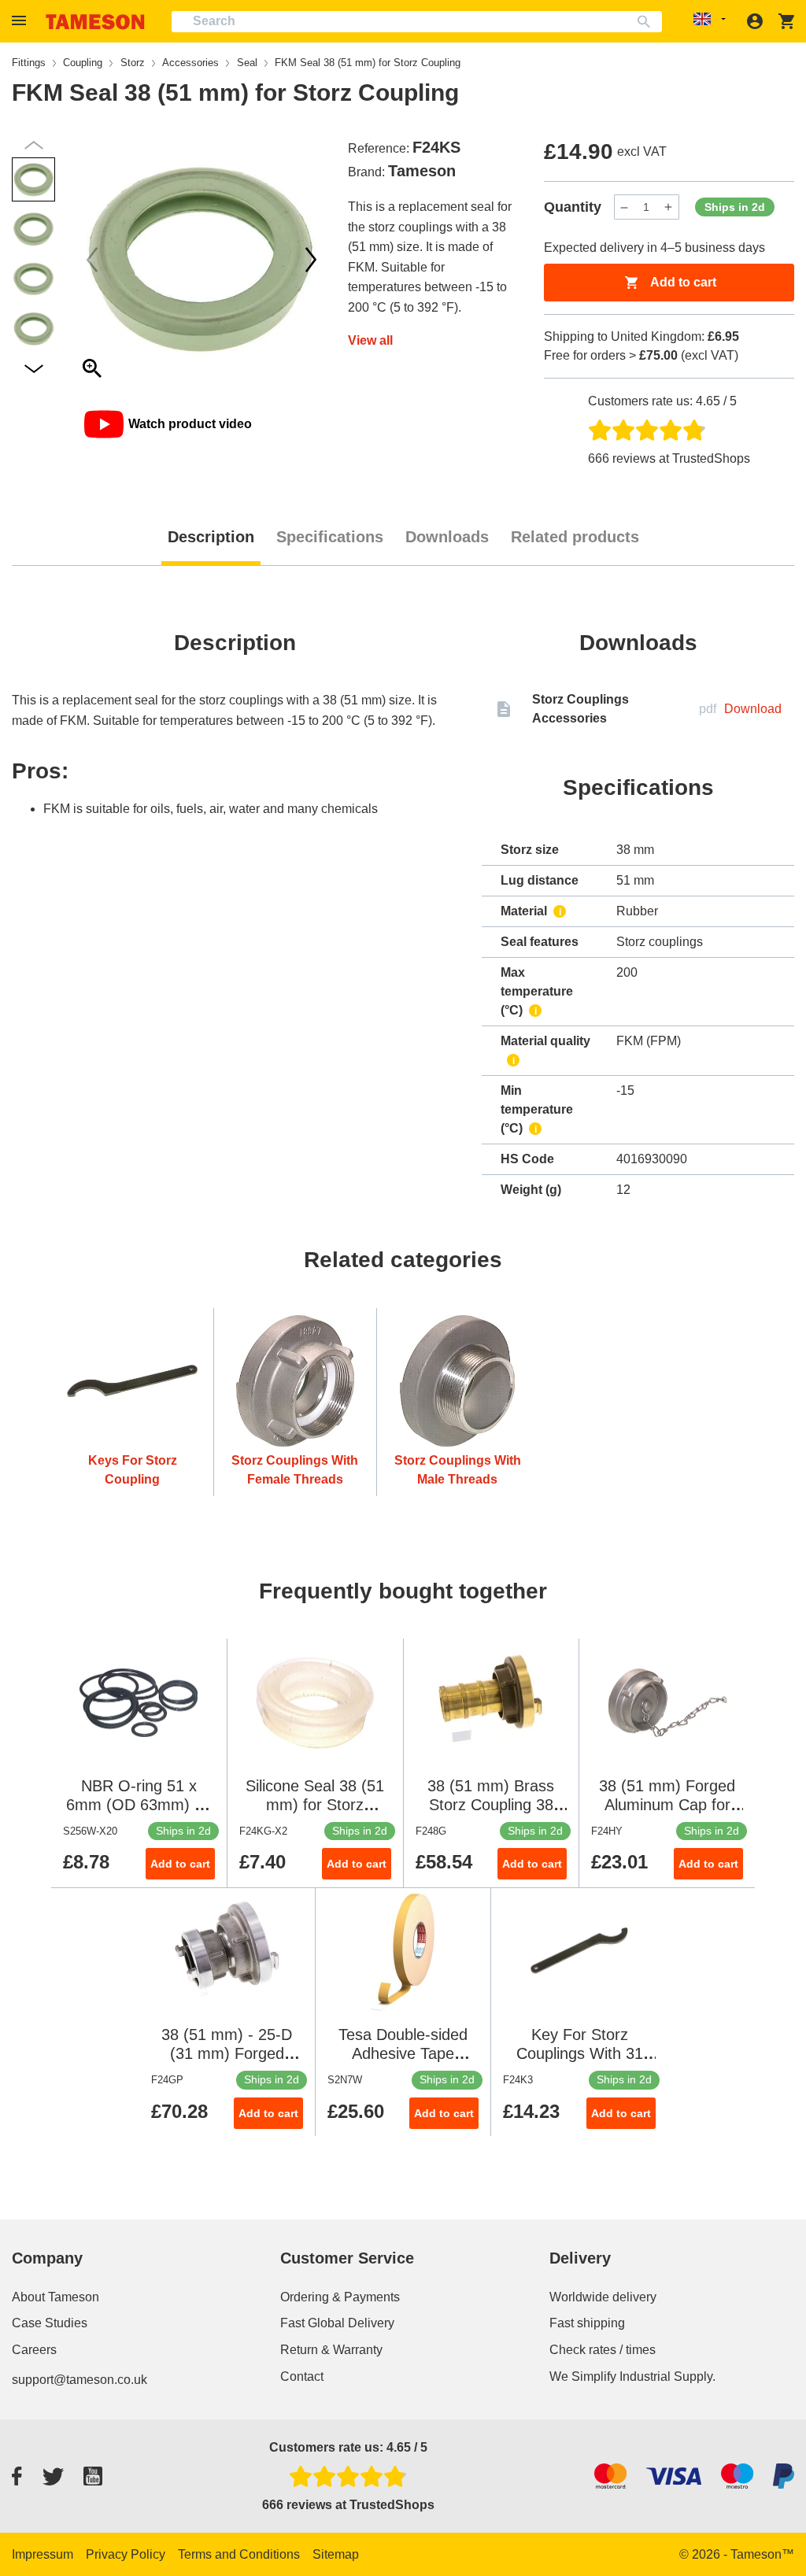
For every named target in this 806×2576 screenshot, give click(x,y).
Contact (302, 2376)
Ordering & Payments (340, 2297)
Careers (34, 2350)
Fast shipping (587, 2323)
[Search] (647, 22)
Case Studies (50, 2323)
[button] (21, 21)
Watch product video (190, 424)
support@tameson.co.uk (79, 2380)
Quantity (573, 207)
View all (370, 340)
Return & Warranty (331, 2350)
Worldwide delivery (603, 2297)
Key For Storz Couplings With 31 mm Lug (580, 2053)
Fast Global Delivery (337, 2323)
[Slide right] (92, 260)
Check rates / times (603, 2350)
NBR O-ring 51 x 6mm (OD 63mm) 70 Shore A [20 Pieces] (139, 1805)
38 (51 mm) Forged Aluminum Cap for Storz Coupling (667, 1805)
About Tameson (55, 2297)
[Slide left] (311, 260)
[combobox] (417, 22)
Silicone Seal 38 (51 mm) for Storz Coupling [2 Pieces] (315, 1805)
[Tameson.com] (95, 22)
